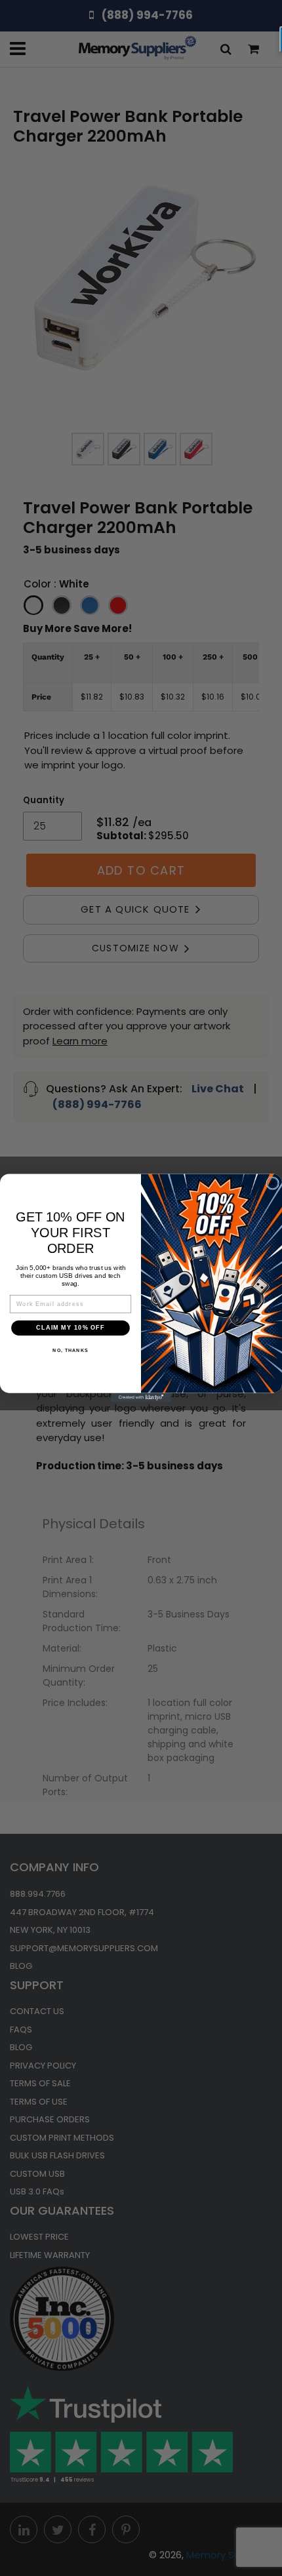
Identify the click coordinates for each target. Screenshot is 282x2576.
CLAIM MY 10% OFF (70, 1328)
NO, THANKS (70, 1351)
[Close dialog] (272, 1183)
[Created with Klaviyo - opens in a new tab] (141, 1398)
